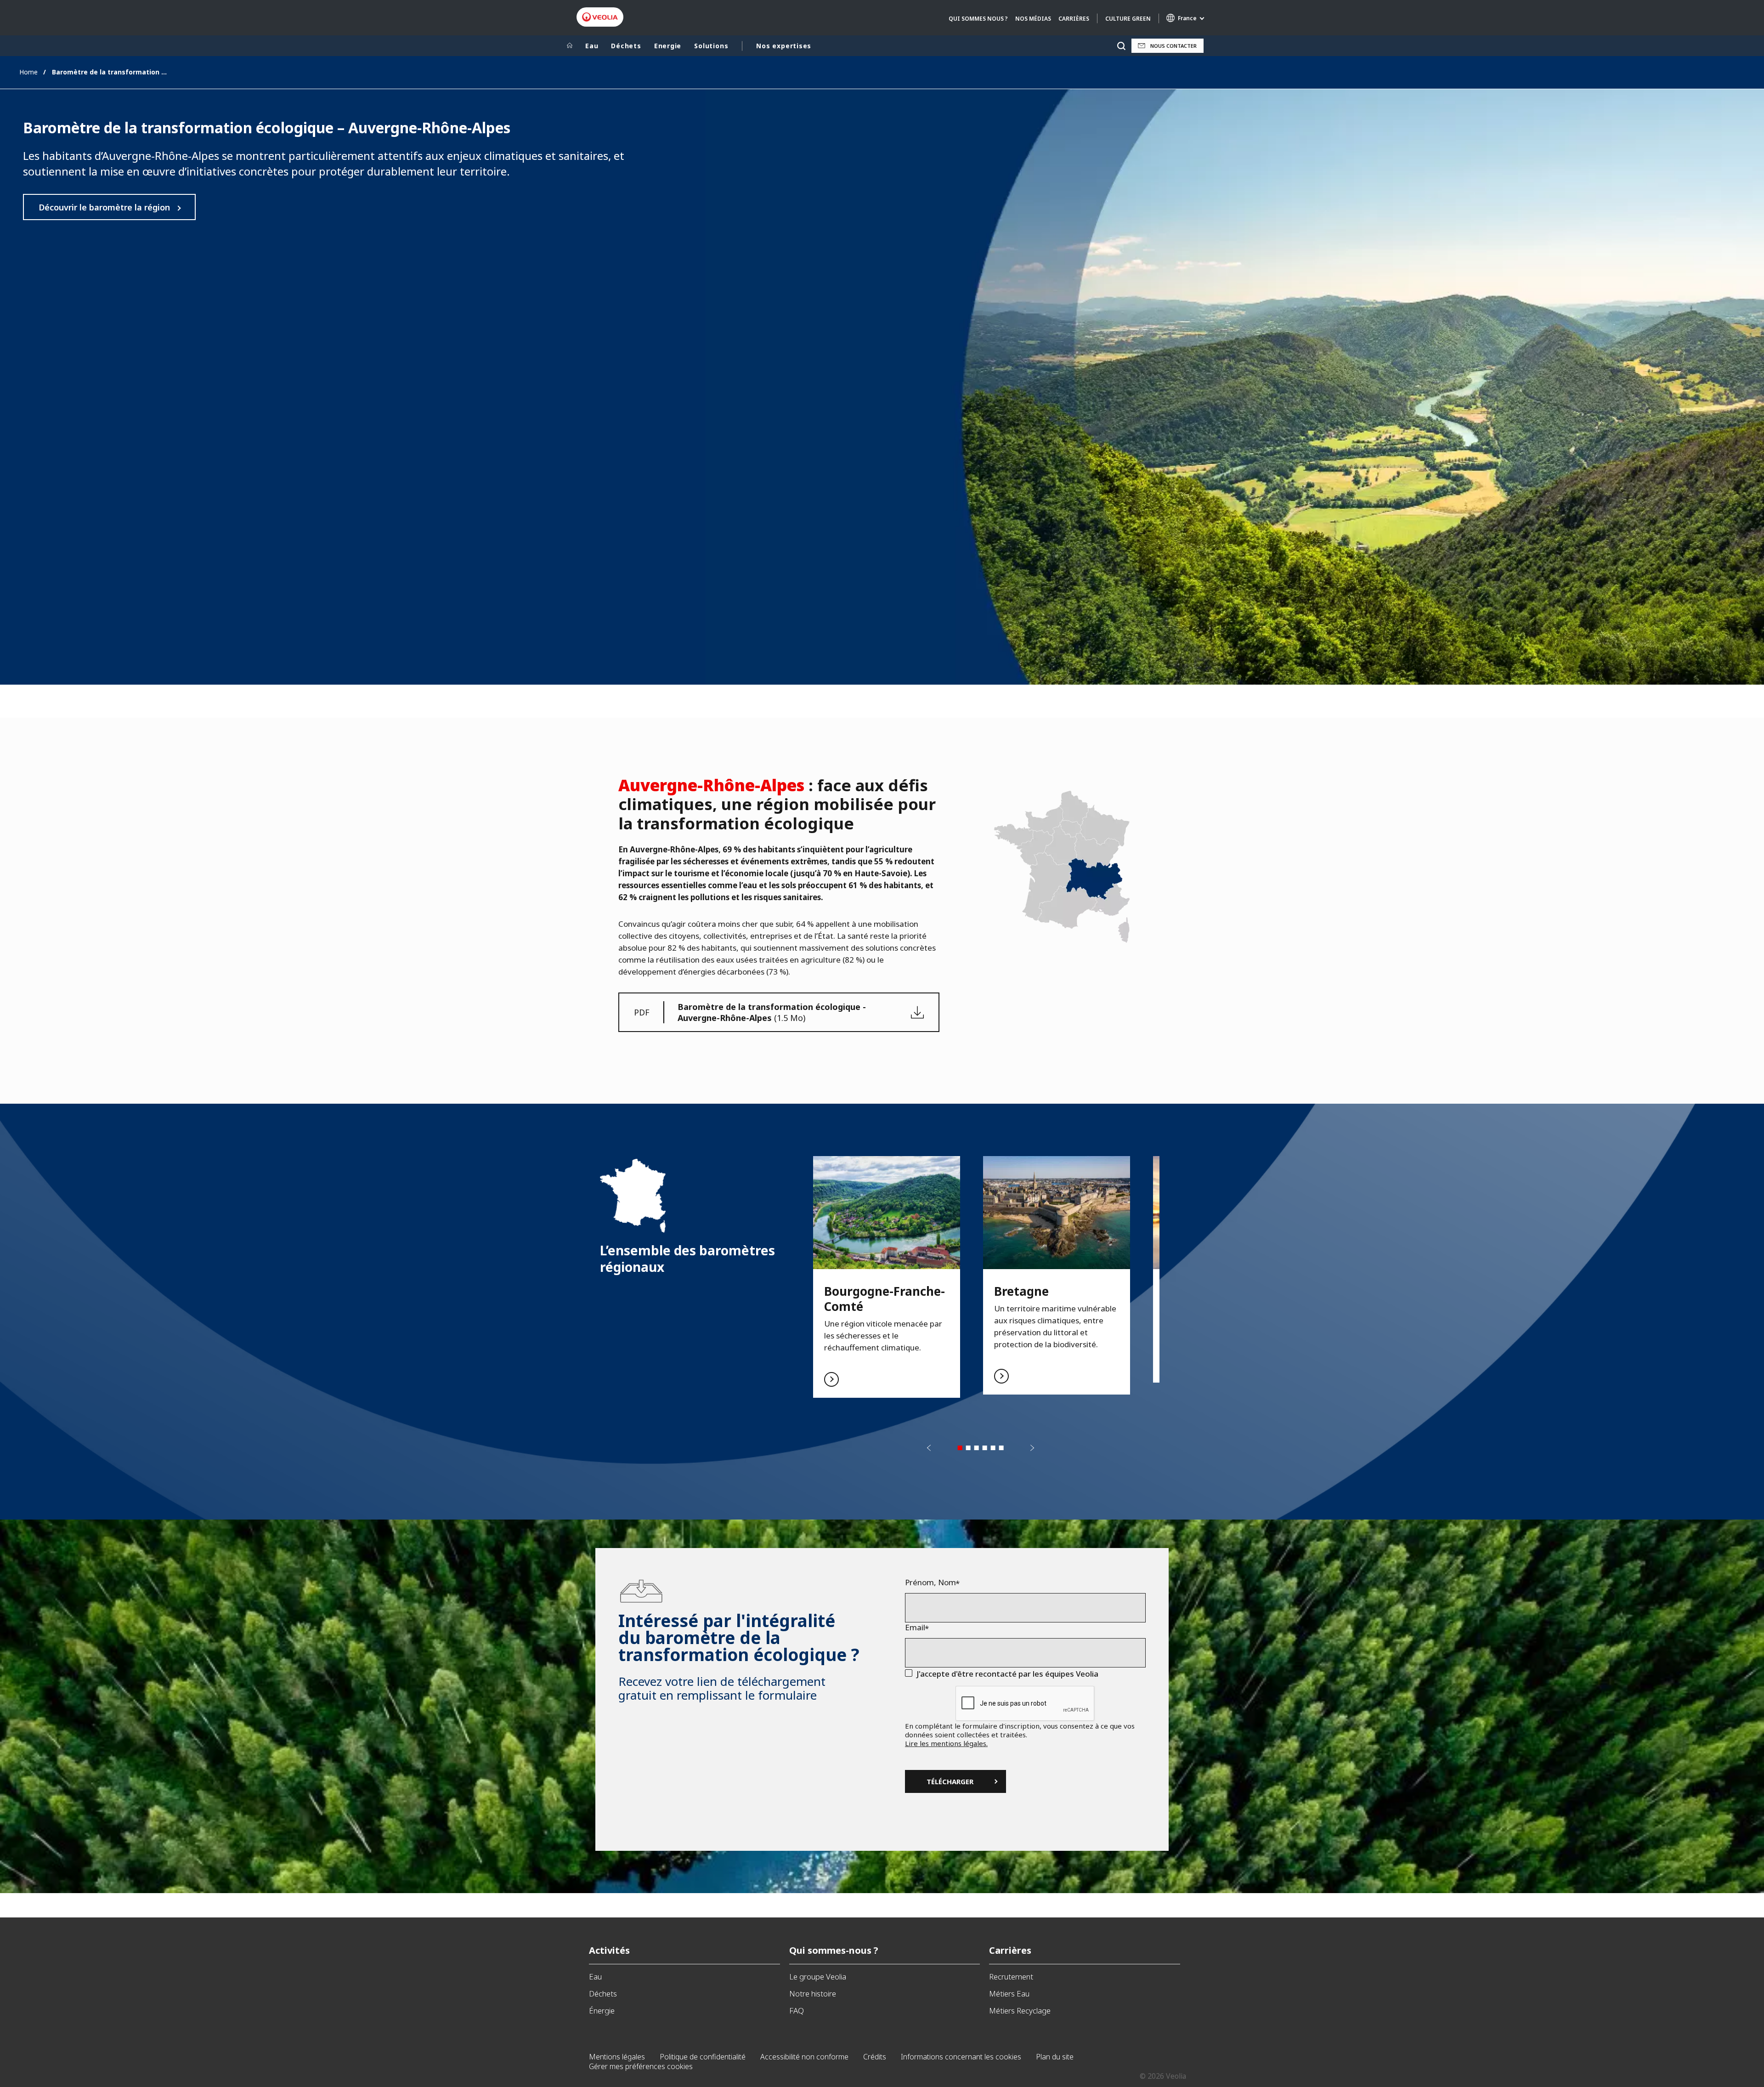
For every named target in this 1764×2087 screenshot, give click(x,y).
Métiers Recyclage (1020, 2010)
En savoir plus (887, 1277)
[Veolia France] (600, 17)
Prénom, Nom (930, 1582)
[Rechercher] (1121, 46)
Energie (668, 46)
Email (915, 1628)
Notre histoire (813, 1993)
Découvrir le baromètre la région (104, 207)
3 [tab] (977, 1448)
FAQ (797, 2010)
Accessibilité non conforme (804, 2057)
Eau (592, 46)
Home (28, 72)
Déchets (626, 46)
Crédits (875, 2057)
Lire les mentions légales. (946, 1743)
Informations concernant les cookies (961, 2057)
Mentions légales (617, 2057)
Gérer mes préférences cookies (641, 2066)
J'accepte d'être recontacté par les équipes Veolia (1007, 1674)
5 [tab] (993, 1448)
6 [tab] (1001, 1448)
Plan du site (1055, 2057)
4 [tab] (985, 1448)
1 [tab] (960, 1448)
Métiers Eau (1009, 1993)
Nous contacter (1173, 46)
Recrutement (1011, 1976)
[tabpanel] (887, 1277)
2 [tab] (968, 1448)
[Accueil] (570, 46)
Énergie (602, 2010)
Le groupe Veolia (818, 1976)
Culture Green (1128, 19)
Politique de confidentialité (703, 2057)
